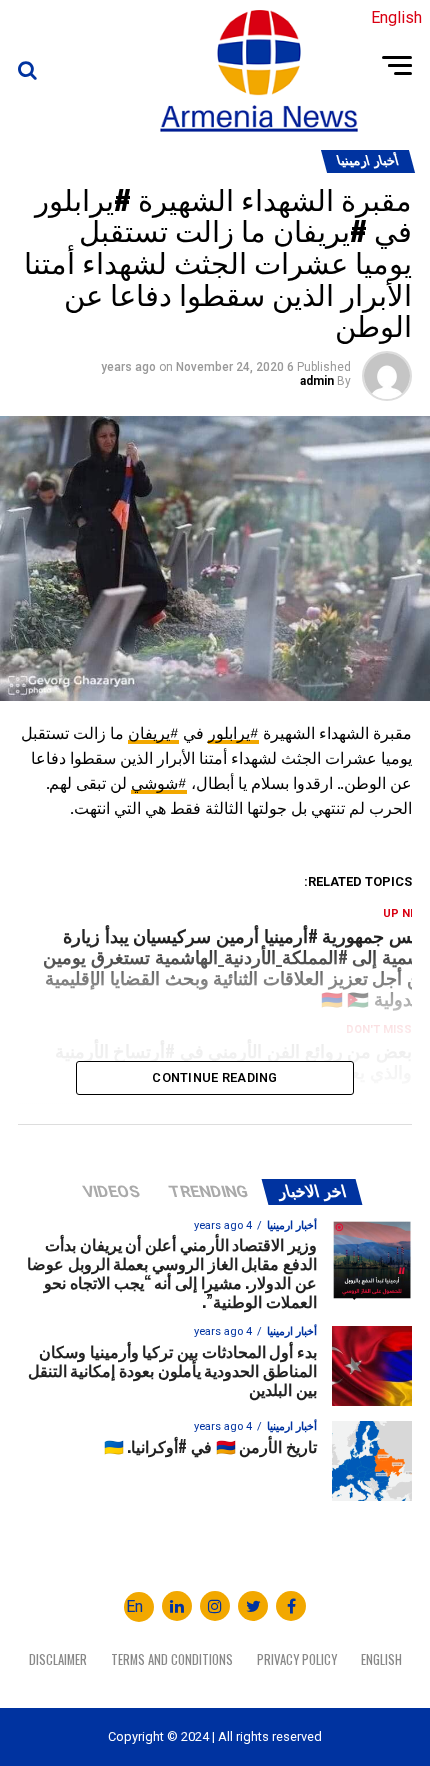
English (381, 1659)
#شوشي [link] (159, 783)
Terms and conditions (172, 1659)
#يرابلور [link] (233, 733)
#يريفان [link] (153, 733)
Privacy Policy (297, 1659)
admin (317, 381)
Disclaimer (58, 1659)
